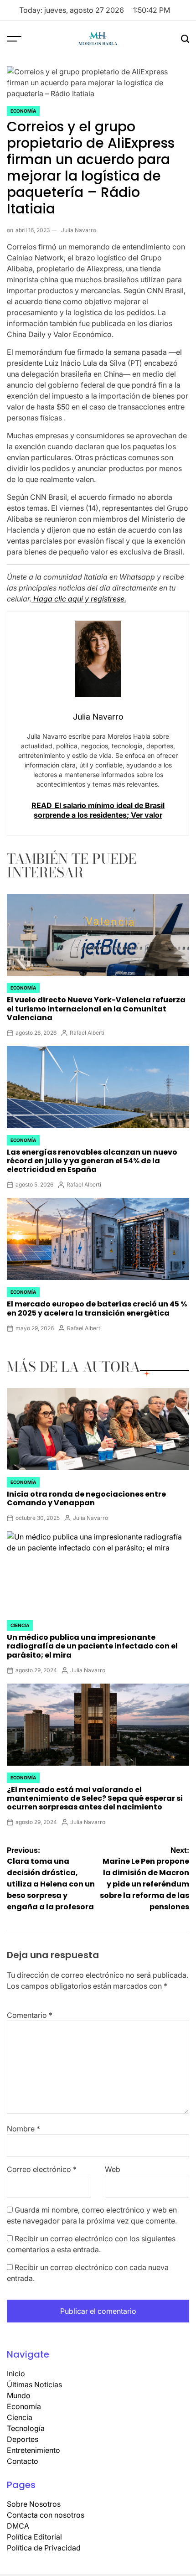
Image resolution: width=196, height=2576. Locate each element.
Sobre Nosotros (34, 2504)
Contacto (23, 2461)
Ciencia (20, 1625)
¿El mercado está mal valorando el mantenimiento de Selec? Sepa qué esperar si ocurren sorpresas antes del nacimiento (95, 1798)
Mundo (19, 2395)
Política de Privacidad (44, 2548)
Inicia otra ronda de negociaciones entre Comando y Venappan (86, 1498)
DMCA (18, 2526)
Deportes (23, 2439)
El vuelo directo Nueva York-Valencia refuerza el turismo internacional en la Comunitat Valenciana (96, 1008)
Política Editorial (34, 2537)
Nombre (23, 2129)
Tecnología (26, 2428)
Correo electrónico (42, 2169)
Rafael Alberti (87, 1033)
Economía (23, 111)
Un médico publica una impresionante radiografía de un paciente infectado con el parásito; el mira (92, 1646)
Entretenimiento (34, 2450)
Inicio (16, 2374)
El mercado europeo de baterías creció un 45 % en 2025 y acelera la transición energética (97, 1308)
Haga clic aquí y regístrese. (79, 599)
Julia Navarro (79, 230)
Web (113, 2169)
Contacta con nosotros (46, 2515)
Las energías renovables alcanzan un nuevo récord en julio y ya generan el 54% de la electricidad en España (92, 1161)
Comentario (30, 2015)
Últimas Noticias (34, 2384)
